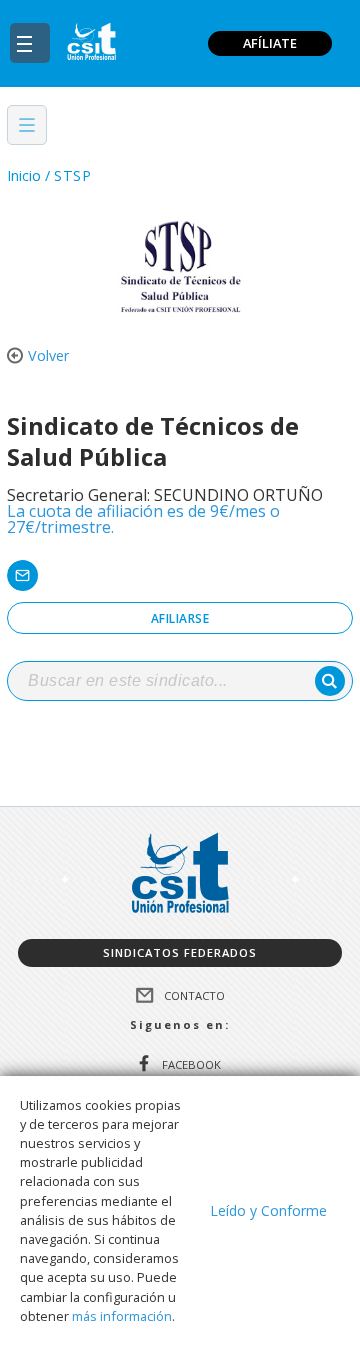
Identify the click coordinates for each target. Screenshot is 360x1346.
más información (122, 1316)
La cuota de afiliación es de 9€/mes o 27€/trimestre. (143, 519)
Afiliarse (180, 618)
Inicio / (28, 175)
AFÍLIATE (270, 43)
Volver (48, 355)
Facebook (191, 1064)
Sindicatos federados (180, 952)
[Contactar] (180, 575)
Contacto (194, 994)
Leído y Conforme (268, 1210)
